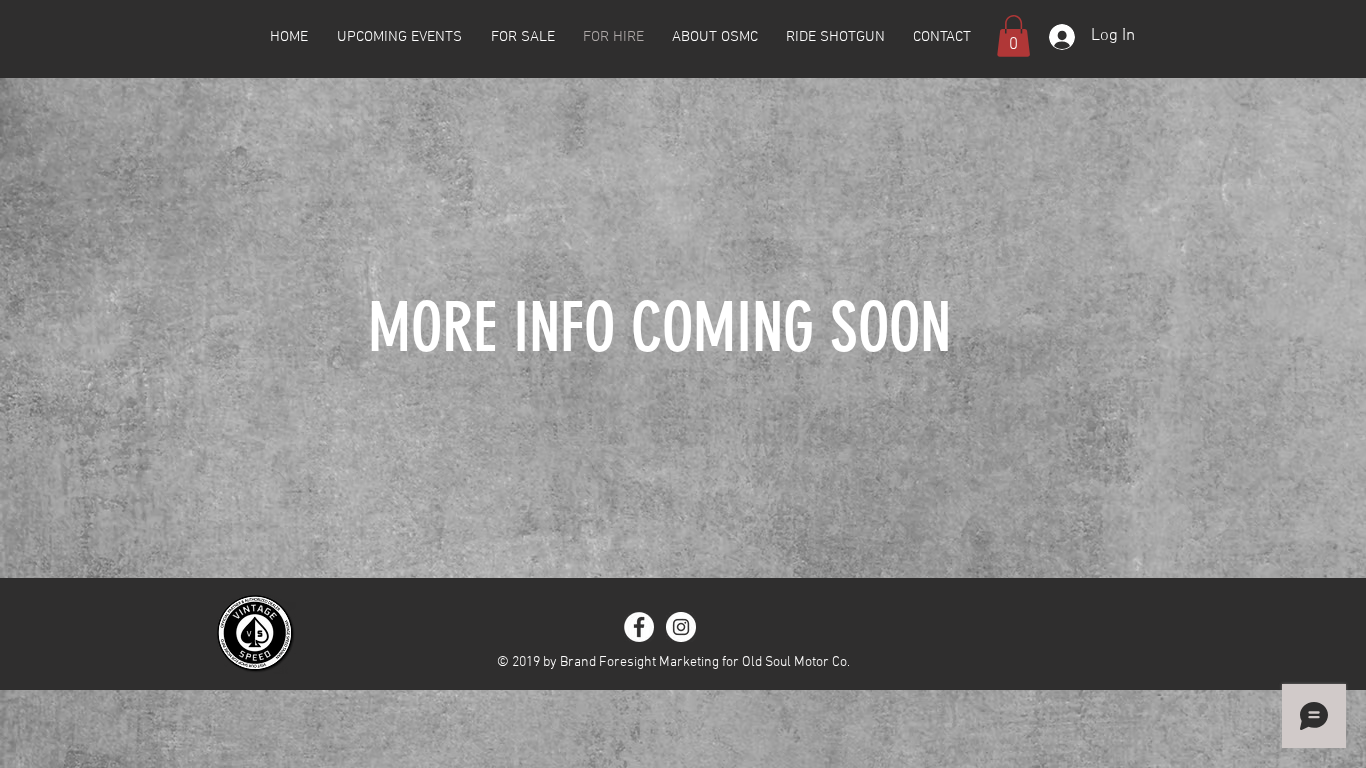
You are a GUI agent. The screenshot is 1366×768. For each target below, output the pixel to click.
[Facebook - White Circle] (639, 627)
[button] (1013, 36)
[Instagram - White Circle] (681, 627)
